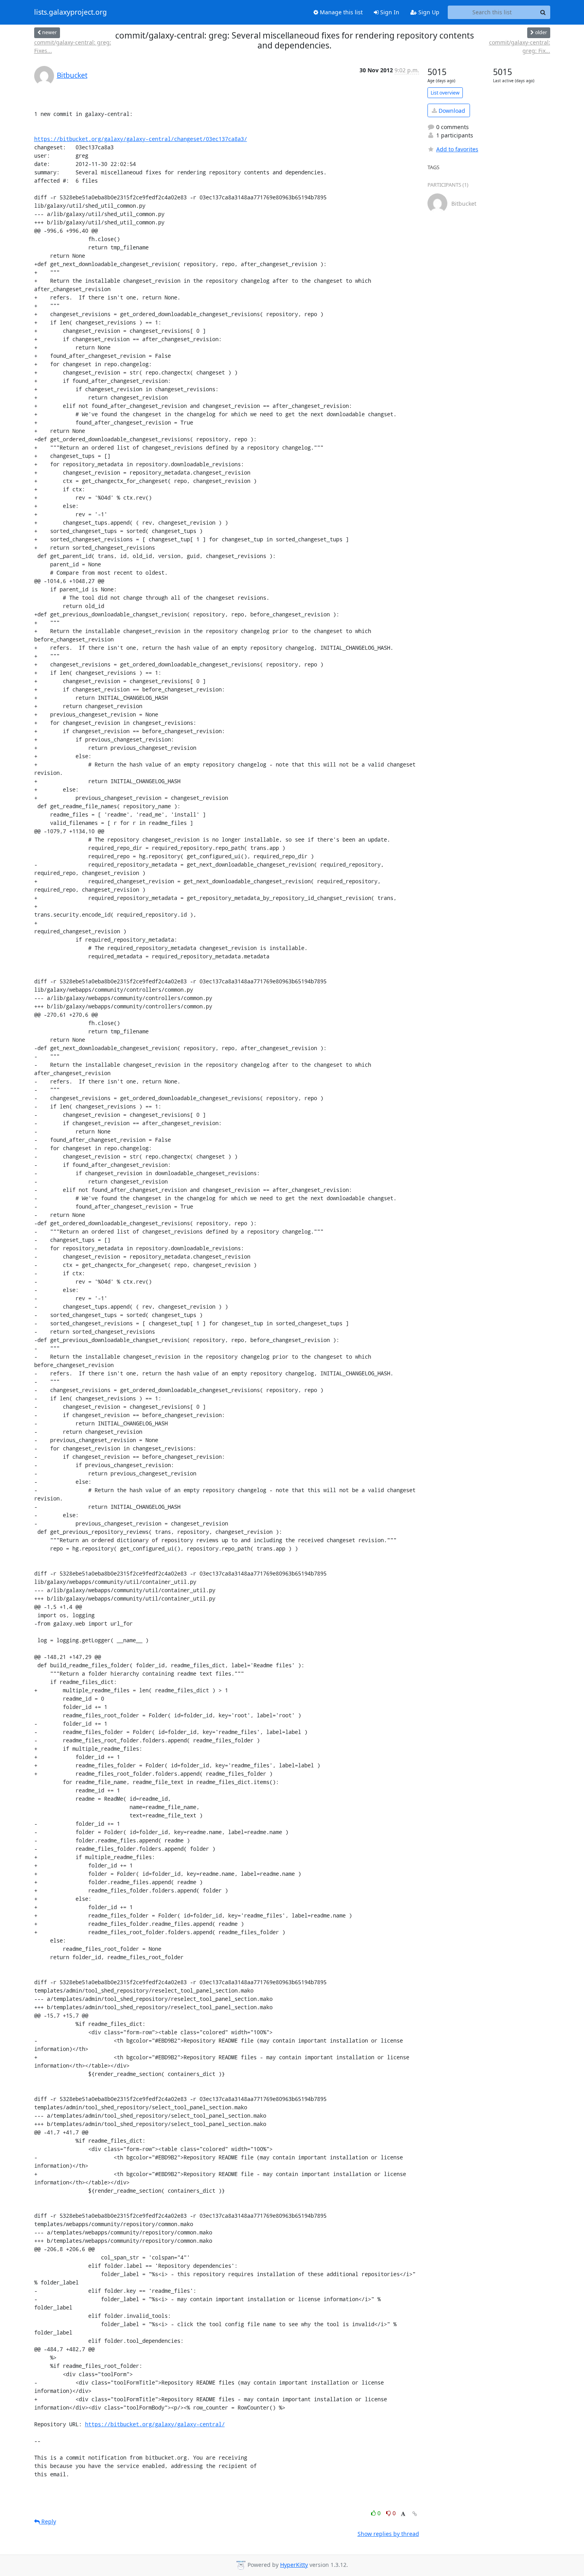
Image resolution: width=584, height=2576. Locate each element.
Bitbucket (72, 75)
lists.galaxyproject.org (71, 12)
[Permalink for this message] (415, 2514)
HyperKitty (294, 2565)
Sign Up (428, 12)
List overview (445, 93)
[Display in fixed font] (403, 2514)
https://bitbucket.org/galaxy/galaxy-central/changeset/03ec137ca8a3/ (141, 139)
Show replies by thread (388, 2534)
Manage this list (340, 12)
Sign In (389, 12)
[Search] (543, 12)
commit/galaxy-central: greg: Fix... (519, 46)
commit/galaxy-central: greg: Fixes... (73, 46)
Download (451, 111)
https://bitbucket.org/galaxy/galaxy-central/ (155, 2424)
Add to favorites (457, 149)
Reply (48, 2521)
